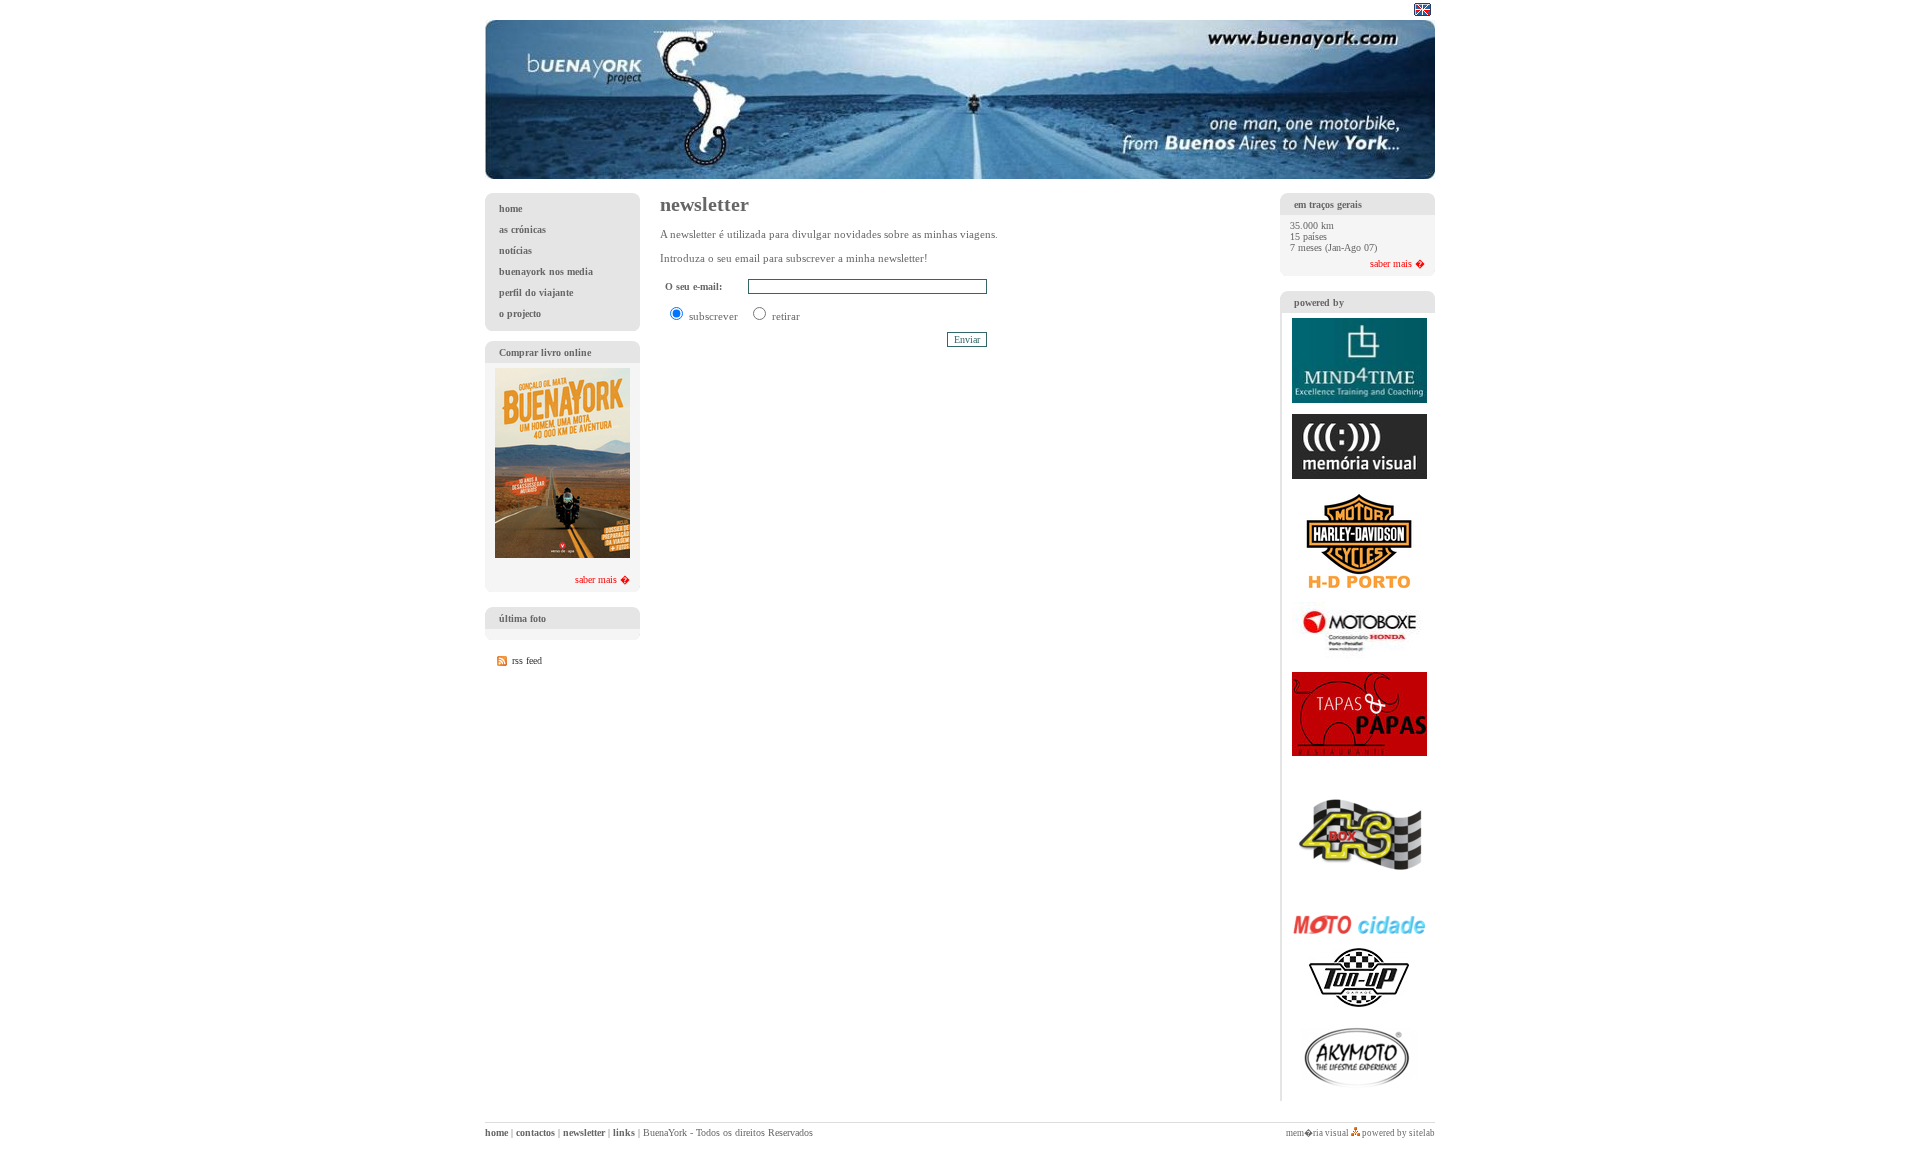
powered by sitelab (1398, 1133)
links (624, 1132)
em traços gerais (1328, 204)
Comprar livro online (545, 352)
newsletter (584, 1132)
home (496, 1132)
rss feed (527, 660)
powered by (1319, 302)
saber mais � (602, 579)
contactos (535, 1132)
